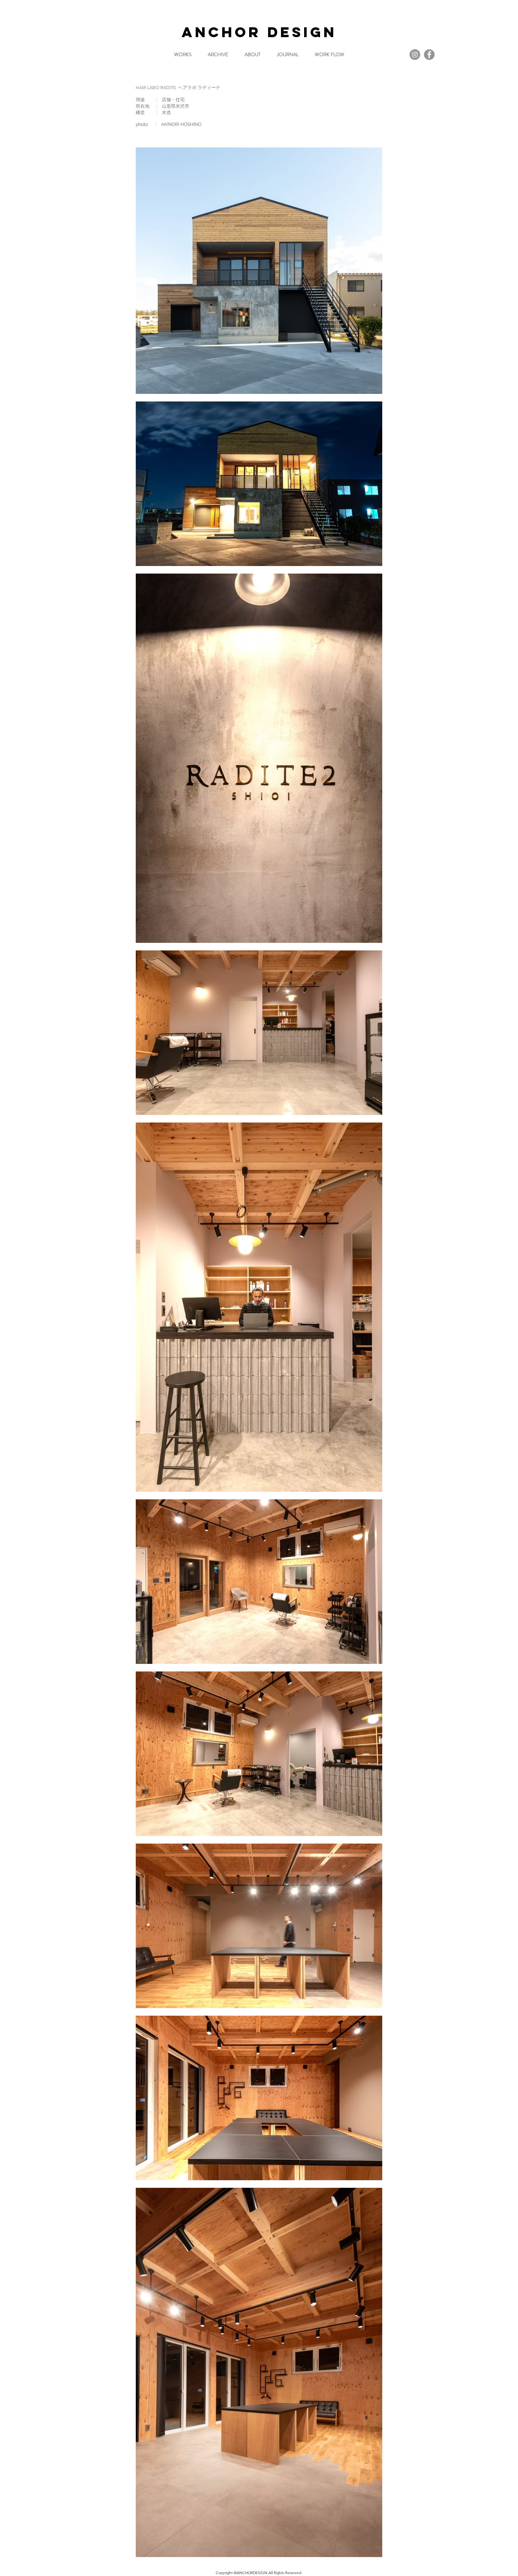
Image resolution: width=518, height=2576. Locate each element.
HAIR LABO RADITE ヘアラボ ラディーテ (178, 87)
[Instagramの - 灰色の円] (415, 55)
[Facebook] (429, 55)
